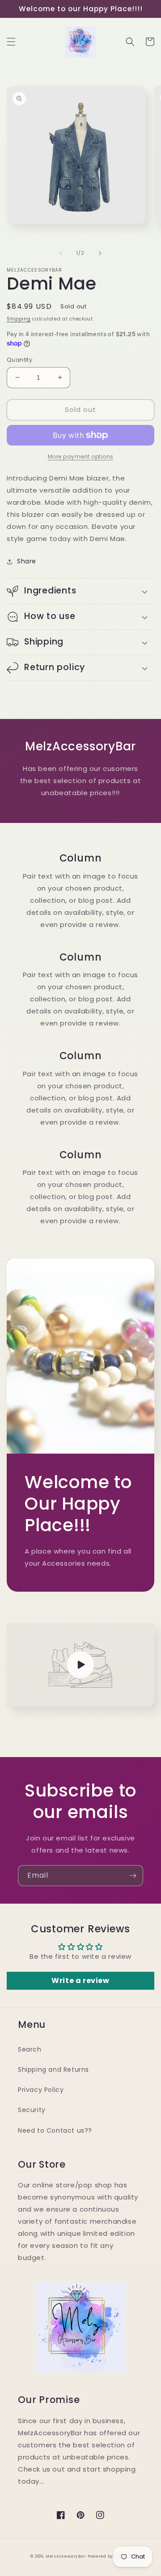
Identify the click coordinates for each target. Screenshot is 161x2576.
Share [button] (27, 561)
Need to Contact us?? (55, 2130)
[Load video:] (80, 1665)
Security (32, 2110)
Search (30, 2049)
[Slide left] (61, 253)
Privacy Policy (41, 2090)
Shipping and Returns (53, 2069)
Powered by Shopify (109, 2556)
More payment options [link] (81, 457)
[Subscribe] (133, 1876)
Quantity (19, 360)
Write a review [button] (80, 1981)
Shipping (19, 319)
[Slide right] (100, 253)
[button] (11, 42)
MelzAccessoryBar (66, 2556)
